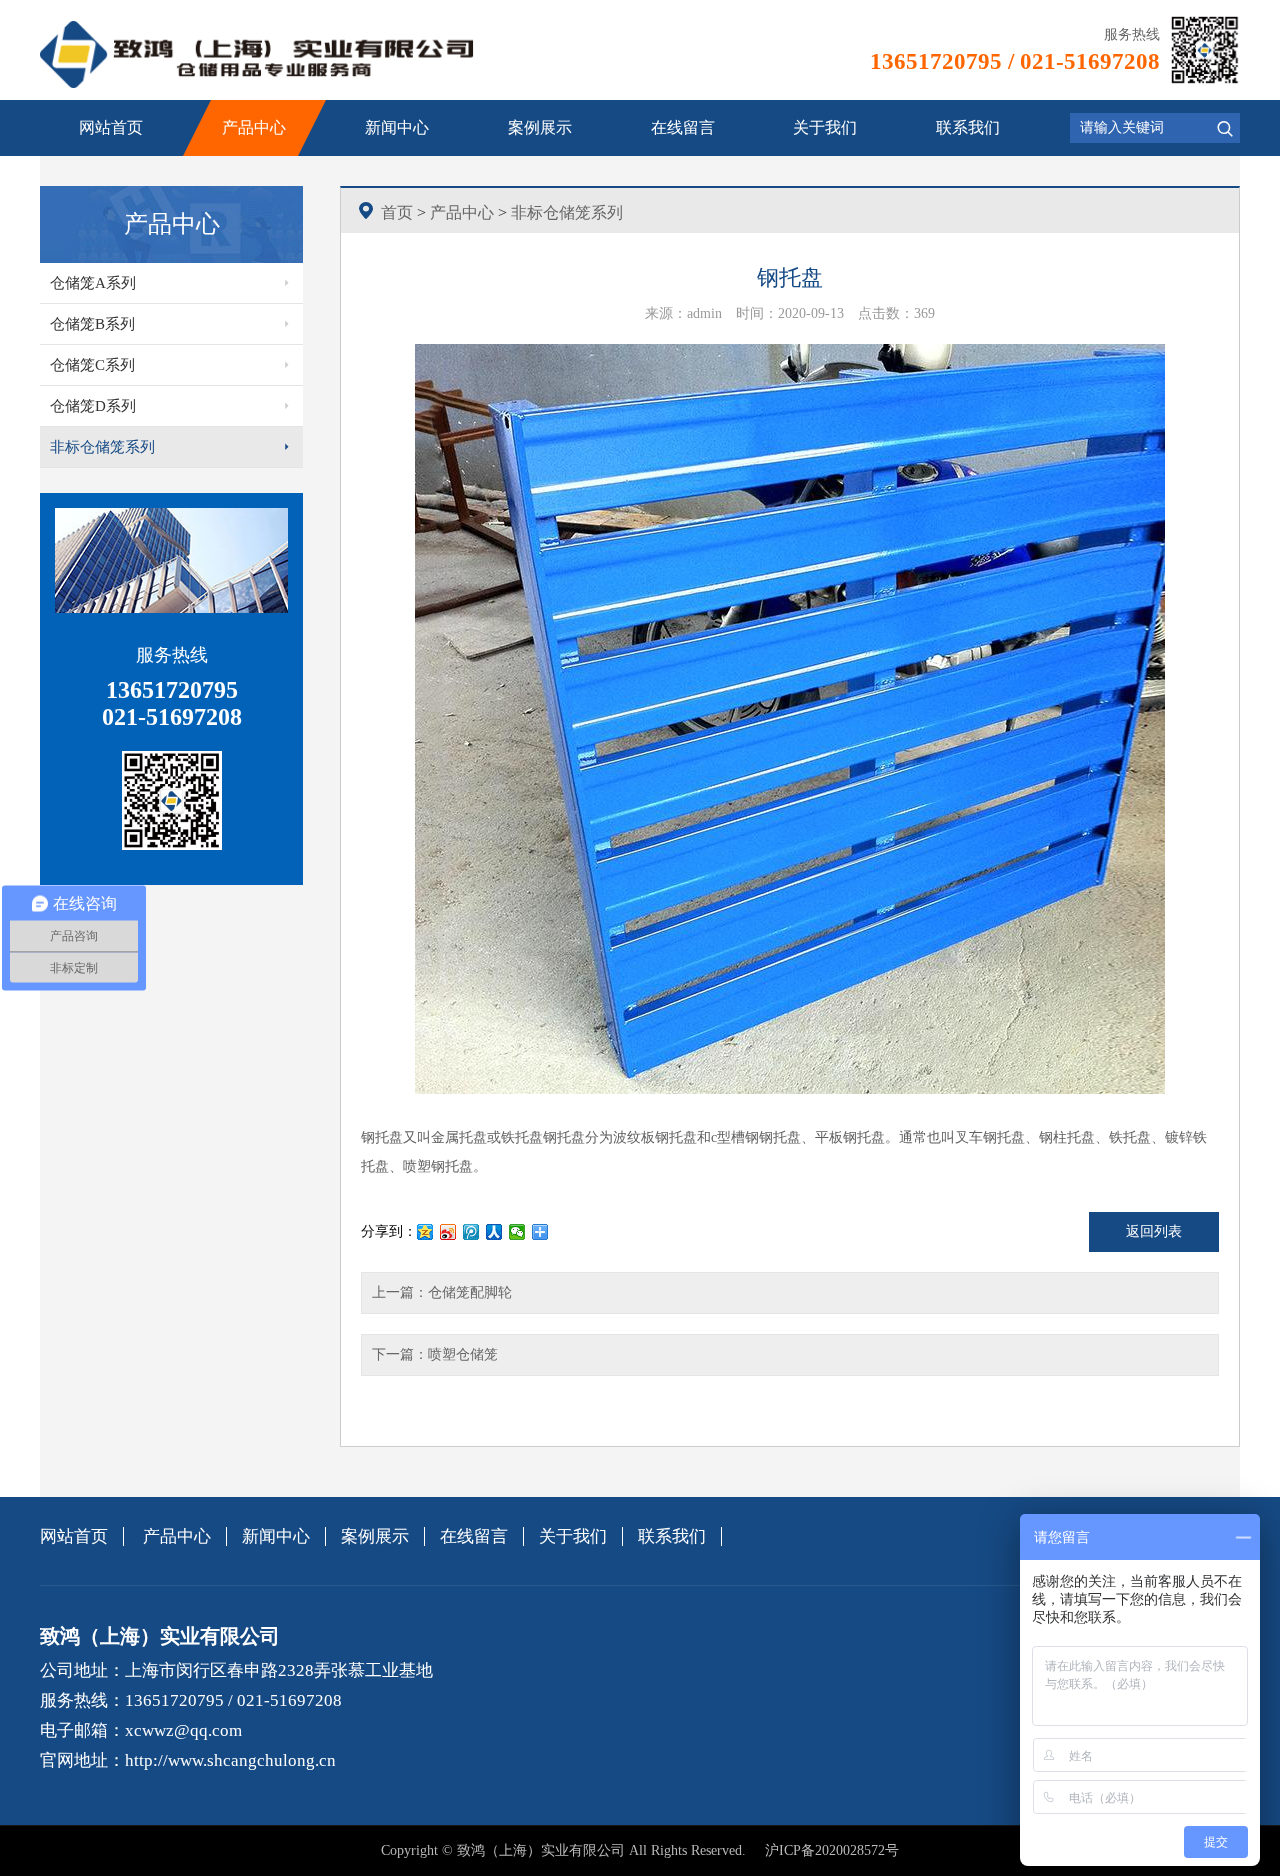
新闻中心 (397, 127)
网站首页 (111, 127)
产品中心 (254, 127)
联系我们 (968, 127)
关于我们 (825, 127)
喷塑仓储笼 (463, 1354)
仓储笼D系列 (93, 406)
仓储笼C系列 (92, 365)
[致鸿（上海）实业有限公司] (257, 54)
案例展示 (540, 127)
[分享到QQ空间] (425, 1232)
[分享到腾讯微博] (471, 1232)
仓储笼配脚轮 (470, 1292)
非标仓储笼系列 (102, 447)
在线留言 (683, 127)
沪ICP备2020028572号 (832, 1850)
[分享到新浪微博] (448, 1232)
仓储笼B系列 (92, 324)
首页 (397, 212)
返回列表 (1154, 1231)
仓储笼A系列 (93, 283)
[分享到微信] (517, 1232)
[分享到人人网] (494, 1232)
